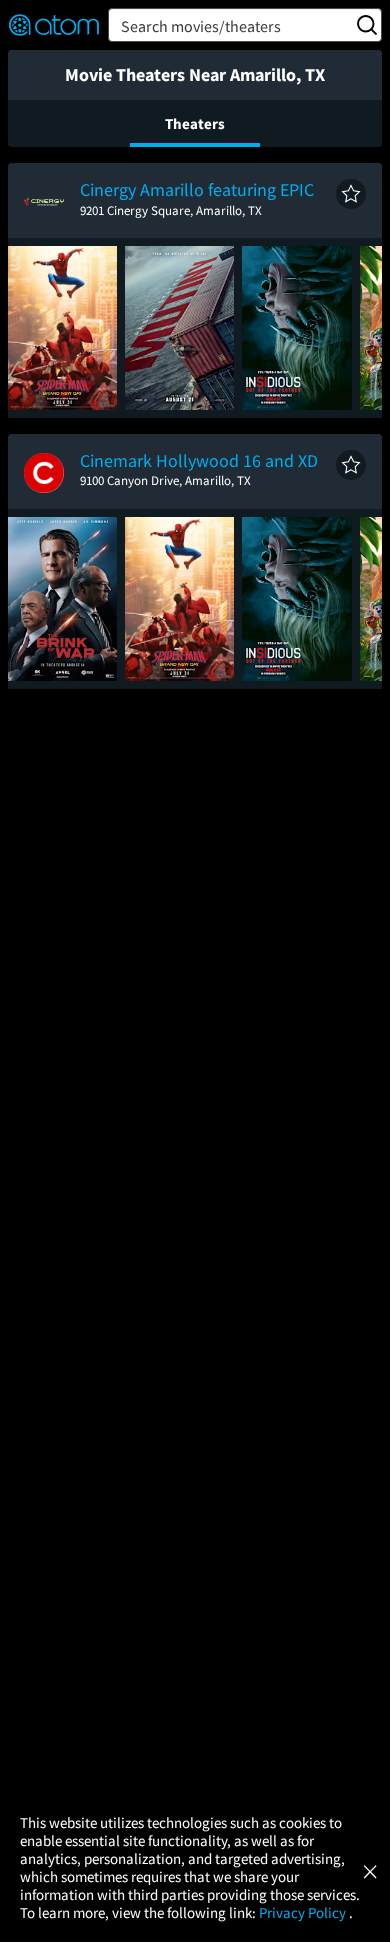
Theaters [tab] (195, 123)
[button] (351, 194)
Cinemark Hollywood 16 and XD (199, 460)
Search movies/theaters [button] (201, 26)
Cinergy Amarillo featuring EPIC (197, 189)
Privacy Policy (304, 1912)
